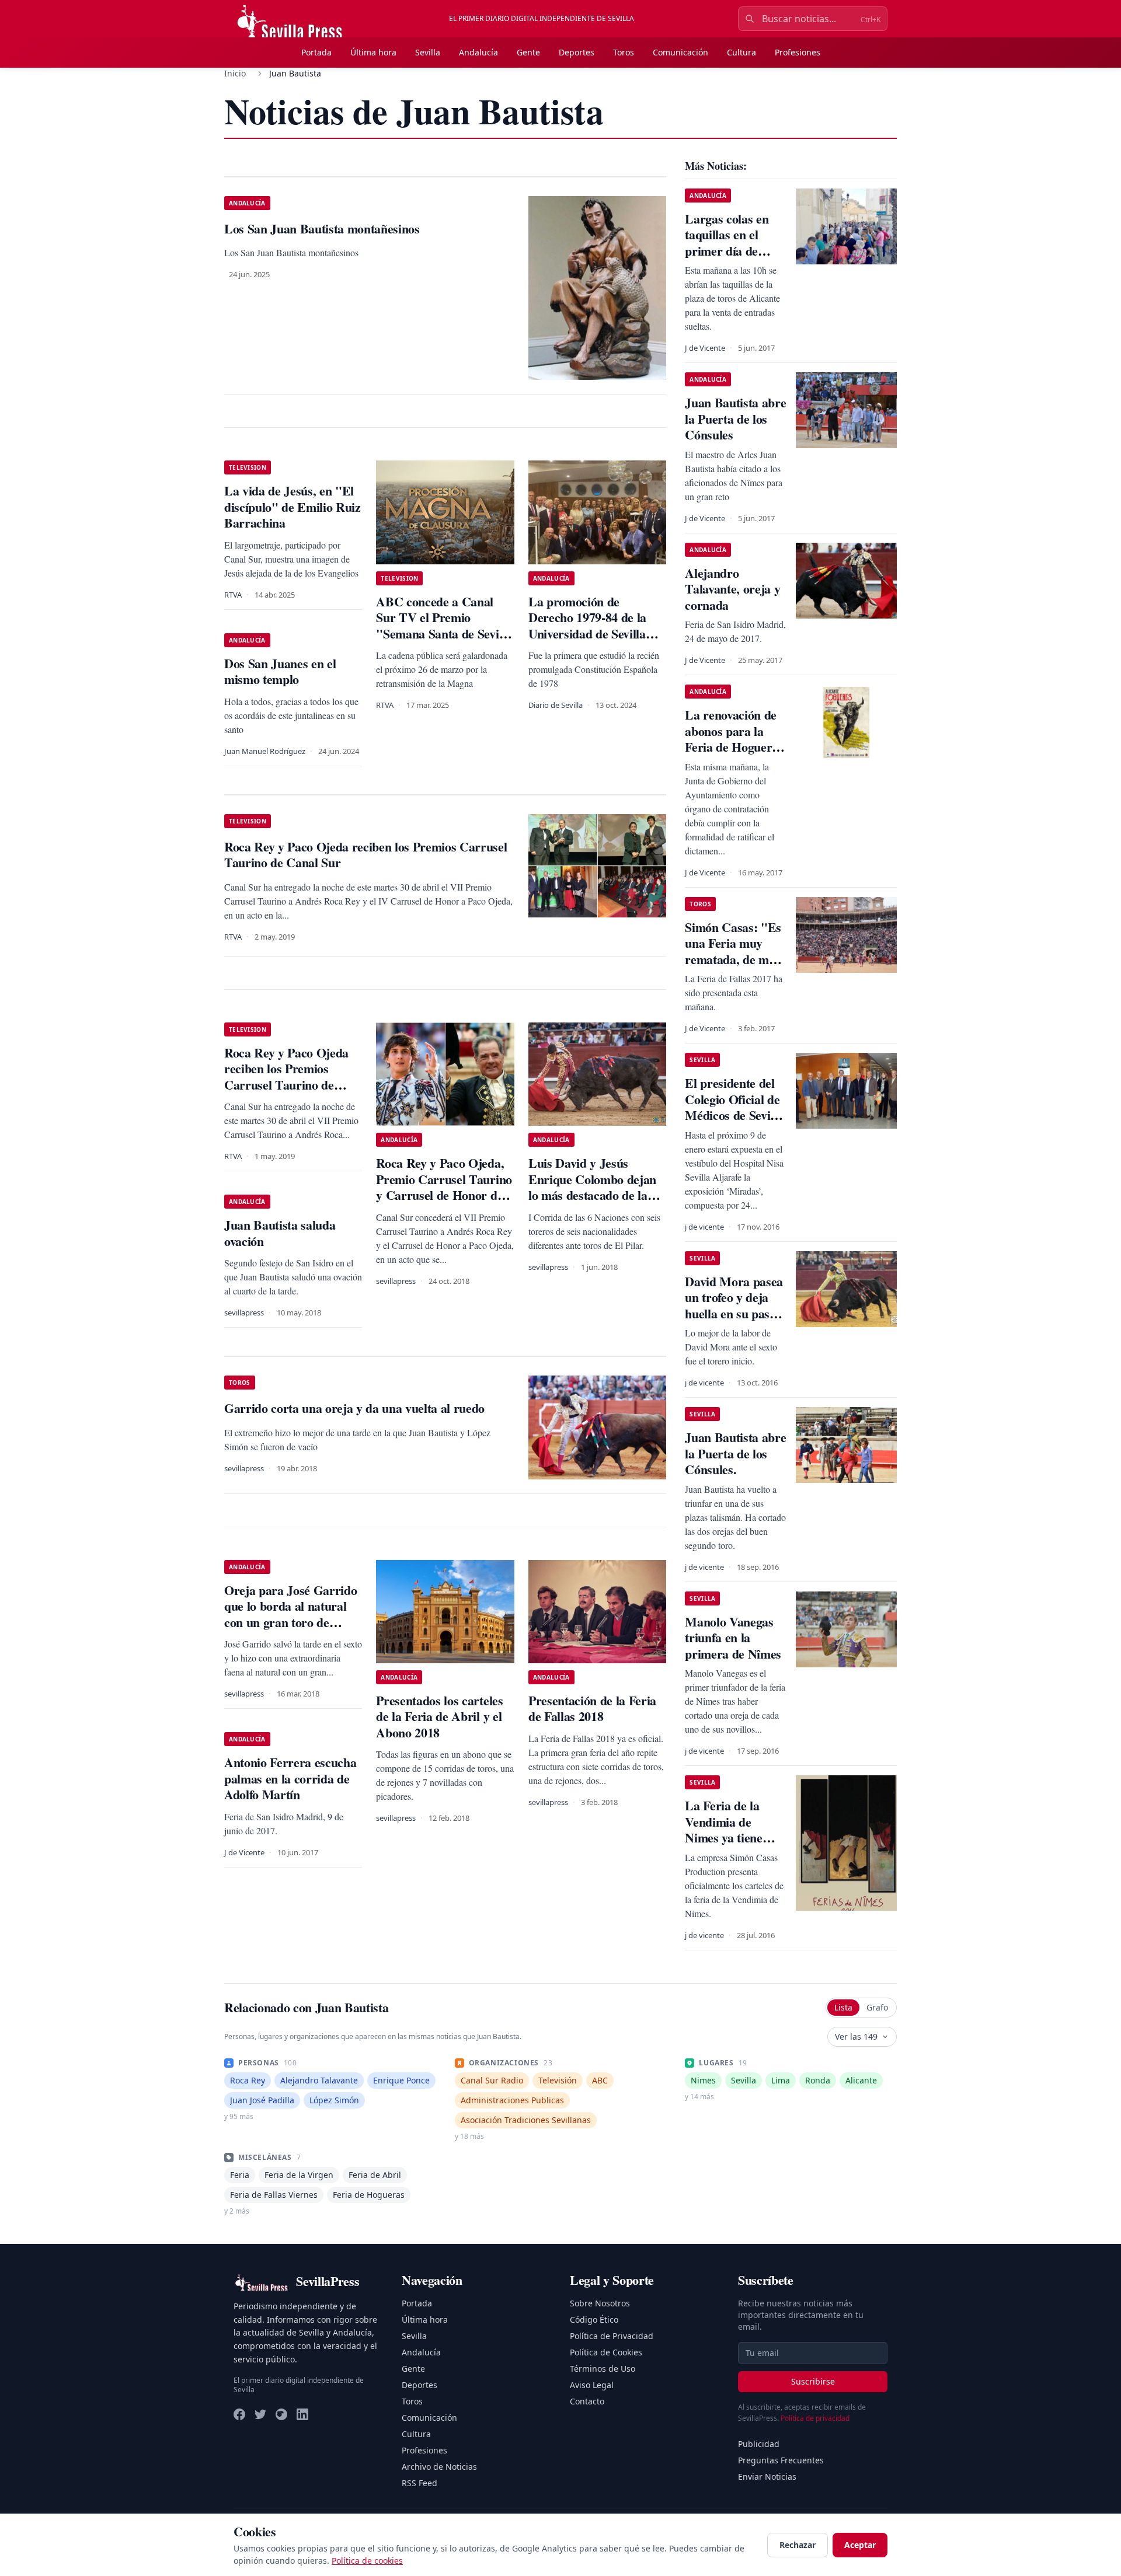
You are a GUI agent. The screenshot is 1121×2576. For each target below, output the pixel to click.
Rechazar (798, 2545)
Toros (624, 52)
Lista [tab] (843, 2007)
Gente (528, 52)
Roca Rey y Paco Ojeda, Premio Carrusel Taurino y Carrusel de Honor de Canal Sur (444, 1187)
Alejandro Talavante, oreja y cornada (732, 589)
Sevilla (428, 52)
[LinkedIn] (302, 2414)
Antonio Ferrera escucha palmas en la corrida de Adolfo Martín (290, 1778)
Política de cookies (367, 2561)
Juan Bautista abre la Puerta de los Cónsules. (735, 1453)
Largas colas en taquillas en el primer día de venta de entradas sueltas (732, 251)
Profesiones (798, 52)
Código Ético (594, 2320)
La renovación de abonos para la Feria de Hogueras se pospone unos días (734, 747)
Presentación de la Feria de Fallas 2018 (592, 1708)
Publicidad (759, 2444)
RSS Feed (419, 2483)
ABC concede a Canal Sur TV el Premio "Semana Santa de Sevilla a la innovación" (444, 626)
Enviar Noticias (767, 2476)
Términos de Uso (603, 2369)
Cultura (741, 52)
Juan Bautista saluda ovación (280, 1233)
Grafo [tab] (877, 2007)
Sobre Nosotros (600, 2303)
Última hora (373, 52)
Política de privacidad (815, 2418)
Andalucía (478, 52)
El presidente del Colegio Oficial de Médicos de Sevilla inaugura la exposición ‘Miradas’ (734, 1123)
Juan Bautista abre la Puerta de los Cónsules (735, 418)
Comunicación (680, 52)
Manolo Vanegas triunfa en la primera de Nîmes (733, 1638)
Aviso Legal (592, 2385)
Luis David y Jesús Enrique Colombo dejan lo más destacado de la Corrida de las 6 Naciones (597, 1187)
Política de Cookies (606, 2352)
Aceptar (860, 2545)
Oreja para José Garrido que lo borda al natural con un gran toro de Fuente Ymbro (290, 1614)
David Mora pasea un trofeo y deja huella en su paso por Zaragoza (734, 1306)
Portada (316, 52)
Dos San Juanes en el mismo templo (280, 671)
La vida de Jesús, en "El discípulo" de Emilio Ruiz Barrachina (293, 507)
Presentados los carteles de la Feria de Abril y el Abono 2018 (439, 1716)
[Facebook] (239, 2414)
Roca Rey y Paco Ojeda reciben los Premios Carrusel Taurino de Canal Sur (286, 1077)
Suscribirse (813, 2381)
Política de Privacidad (612, 2336)
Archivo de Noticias (439, 2467)
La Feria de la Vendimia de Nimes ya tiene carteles (723, 1830)
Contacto (587, 2401)
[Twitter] (260, 2414)
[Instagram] (281, 2414)
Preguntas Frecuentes (781, 2460)
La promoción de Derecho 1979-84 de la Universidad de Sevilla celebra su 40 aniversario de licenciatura (595, 633)
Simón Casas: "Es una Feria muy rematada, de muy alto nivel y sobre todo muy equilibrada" (733, 967)
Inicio (235, 73)
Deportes (577, 52)
